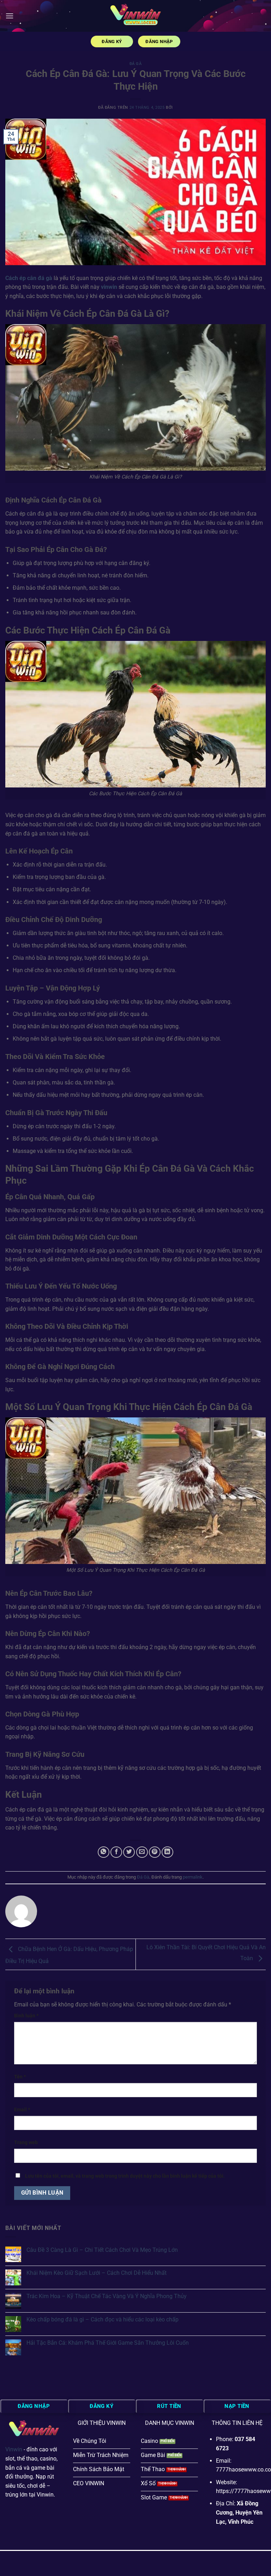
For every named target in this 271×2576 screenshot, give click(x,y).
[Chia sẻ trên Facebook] (116, 1852)
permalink (193, 1877)
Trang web (26, 2143)
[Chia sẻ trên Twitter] (129, 1852)
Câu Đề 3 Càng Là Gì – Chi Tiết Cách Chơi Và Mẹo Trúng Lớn (102, 2250)
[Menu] (10, 16)
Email (22, 2110)
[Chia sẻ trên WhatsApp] (104, 1852)
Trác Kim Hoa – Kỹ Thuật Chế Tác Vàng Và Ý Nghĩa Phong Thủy (107, 2296)
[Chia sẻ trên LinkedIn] (167, 1852)
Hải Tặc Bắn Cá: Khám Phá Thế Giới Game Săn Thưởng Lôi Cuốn (108, 2343)
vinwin (109, 287)
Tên (20, 2077)
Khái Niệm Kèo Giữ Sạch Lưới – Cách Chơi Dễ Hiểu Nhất (97, 2273)
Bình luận (26, 2016)
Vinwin (14, 2449)
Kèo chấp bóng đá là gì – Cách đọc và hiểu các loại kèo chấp (103, 2319)
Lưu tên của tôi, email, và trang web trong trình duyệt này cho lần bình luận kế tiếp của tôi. (125, 2176)
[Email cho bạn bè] (142, 1852)
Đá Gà (136, 64)
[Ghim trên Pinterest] (155, 1852)
